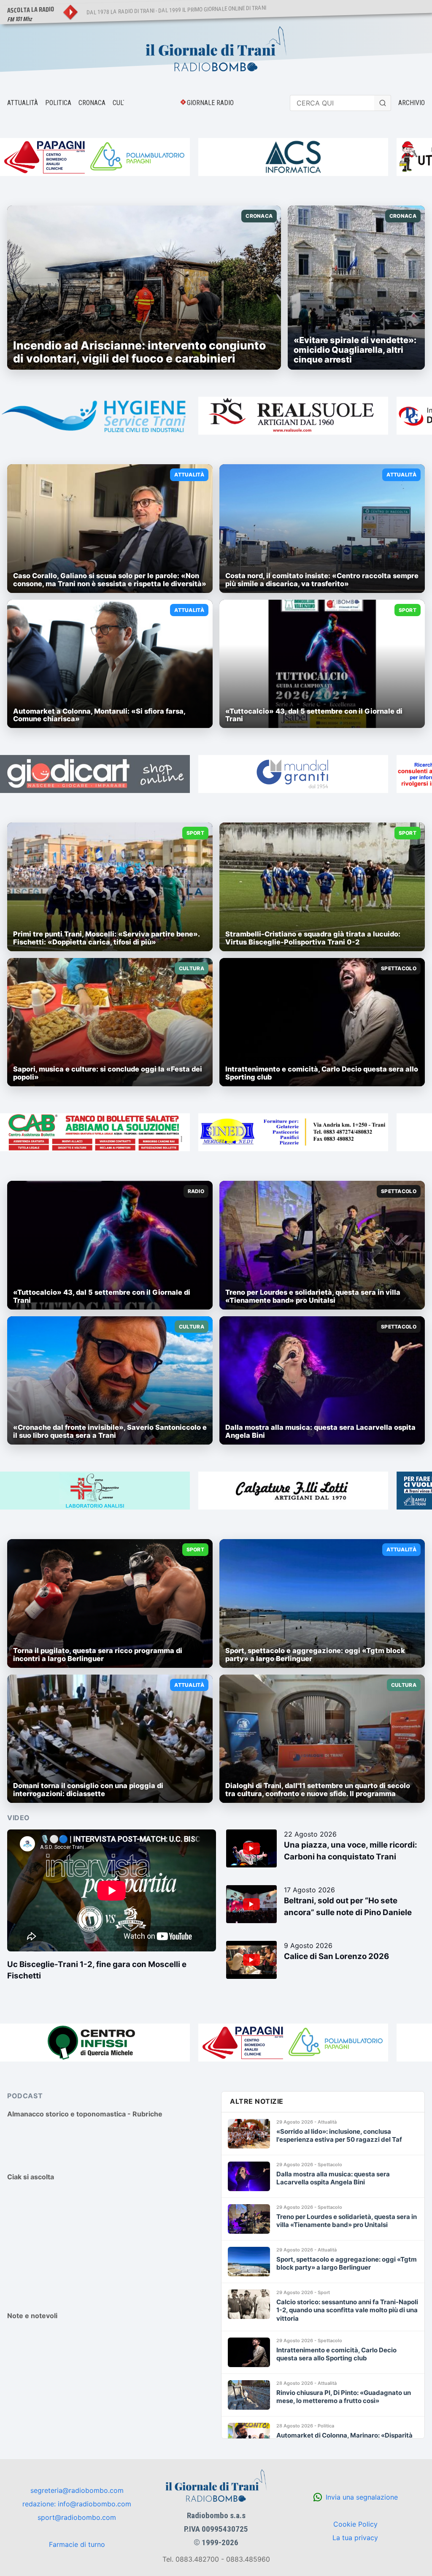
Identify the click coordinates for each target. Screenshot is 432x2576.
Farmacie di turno (77, 2544)
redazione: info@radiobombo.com (77, 2504)
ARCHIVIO (412, 103)
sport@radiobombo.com (77, 2517)
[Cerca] (383, 103)
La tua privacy (355, 2538)
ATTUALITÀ (23, 103)
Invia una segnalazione (362, 2497)
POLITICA (58, 103)
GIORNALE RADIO (210, 103)
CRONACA (92, 103)
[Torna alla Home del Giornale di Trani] (216, 50)
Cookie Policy (355, 2524)
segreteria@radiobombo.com (77, 2490)
